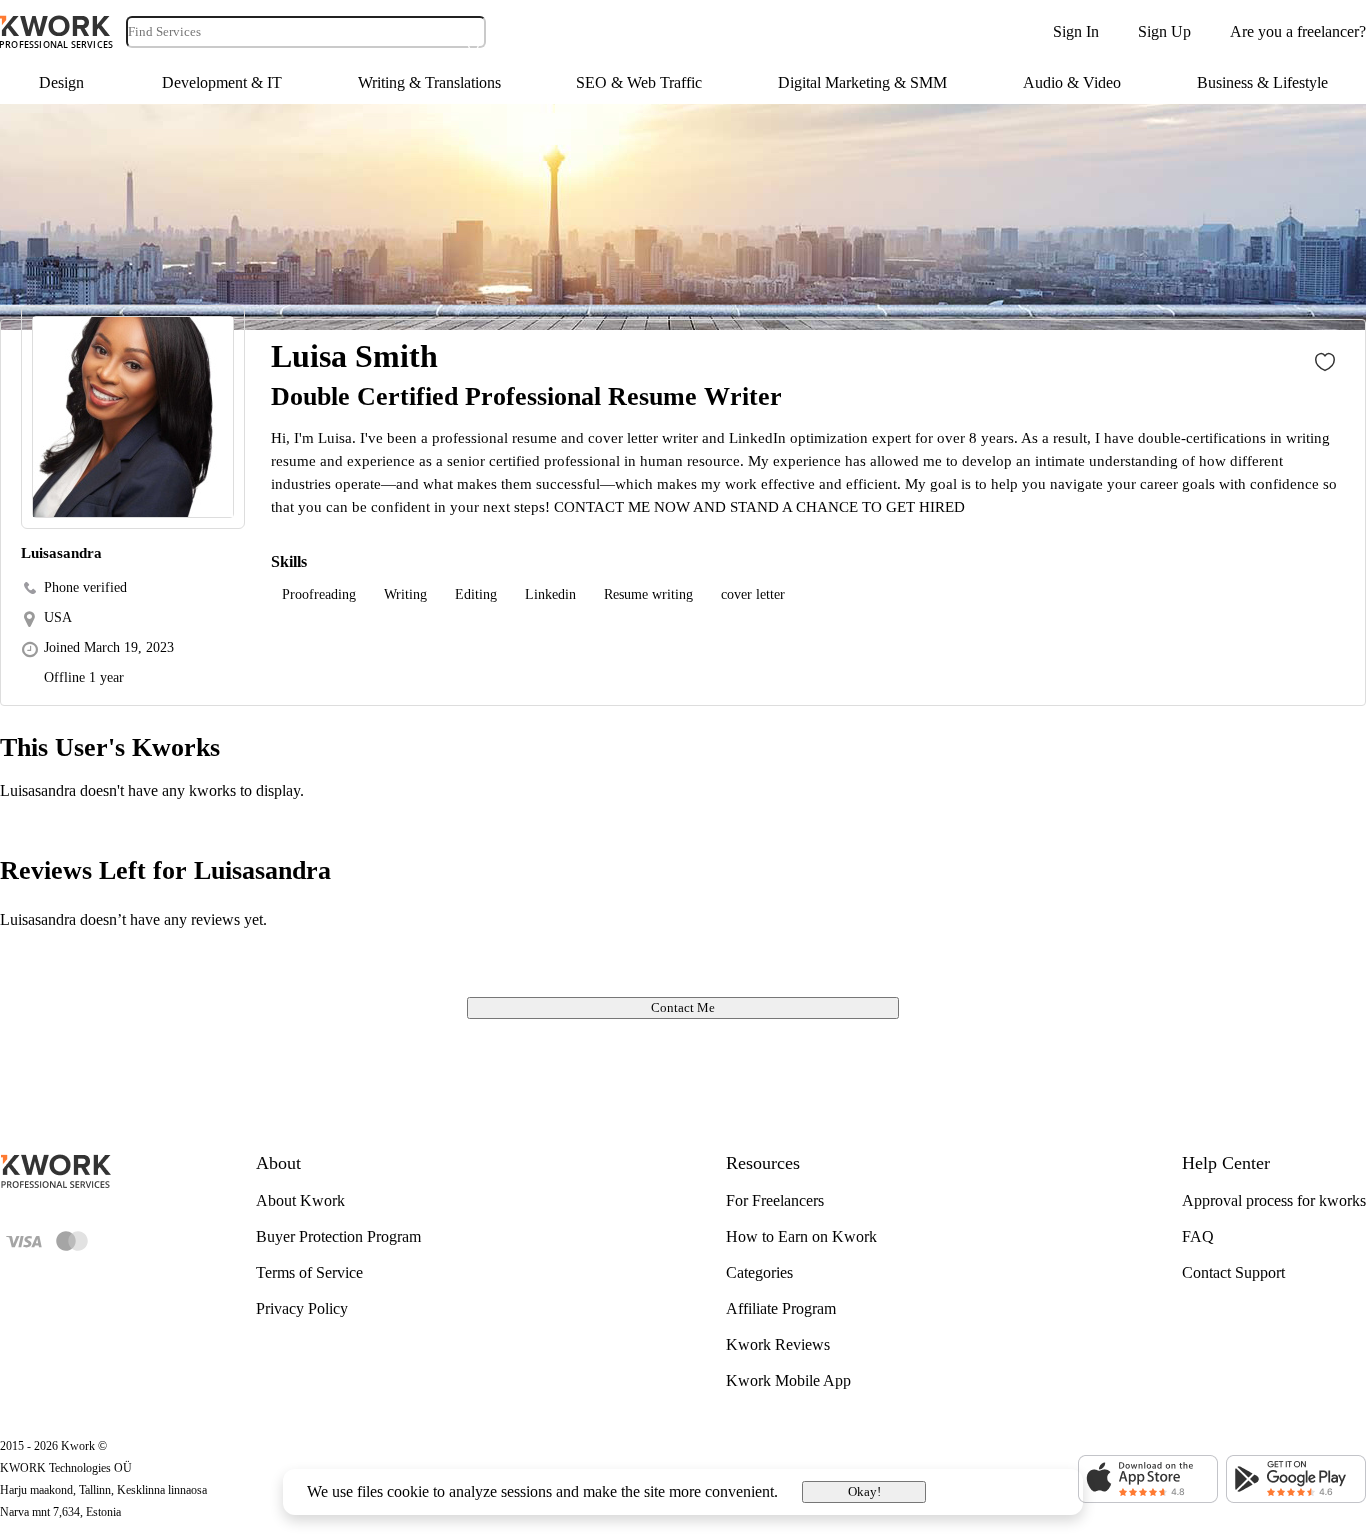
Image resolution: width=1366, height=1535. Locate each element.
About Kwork (300, 1200)
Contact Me (683, 1007)
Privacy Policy (302, 1308)
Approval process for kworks (1274, 1200)
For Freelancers (775, 1200)
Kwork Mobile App (788, 1380)
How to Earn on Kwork (801, 1236)
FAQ (1198, 1236)
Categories (759, 1272)
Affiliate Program (781, 1308)
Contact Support (1233, 1272)
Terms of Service (309, 1272)
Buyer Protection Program (338, 1236)
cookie (408, 1491)
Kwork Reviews (778, 1344)
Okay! (864, 1491)
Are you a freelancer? (1298, 31)
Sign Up (1164, 31)
